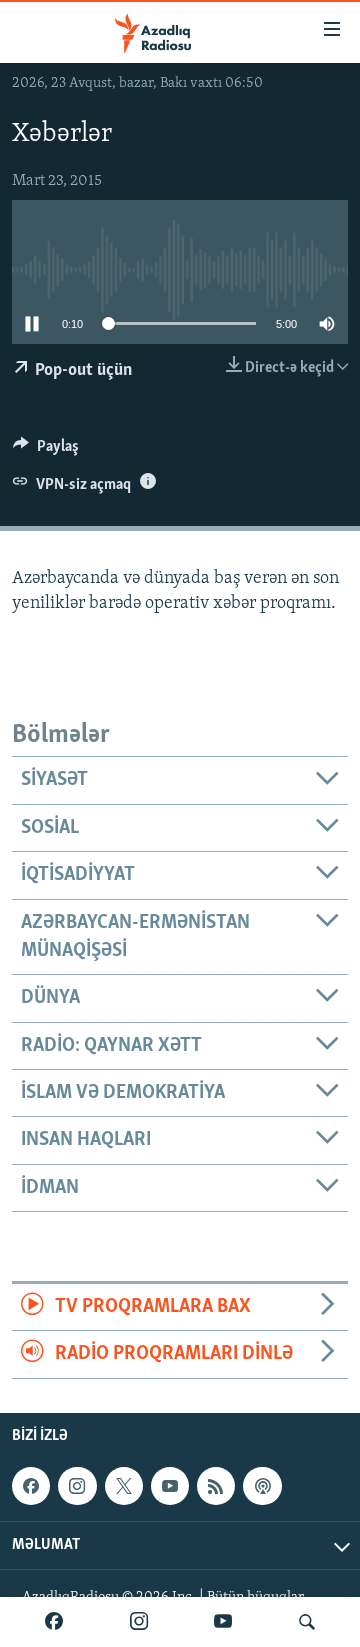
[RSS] (216, 1486)
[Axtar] (307, 1622)
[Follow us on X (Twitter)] (124, 1486)
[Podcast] (262, 1486)
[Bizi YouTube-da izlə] (223, 1622)
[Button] (46, 451)
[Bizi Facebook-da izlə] (54, 1622)
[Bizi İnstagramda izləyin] (139, 1622)
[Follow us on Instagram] (77, 1486)
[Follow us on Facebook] (31, 1486)
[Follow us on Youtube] (170, 1486)
